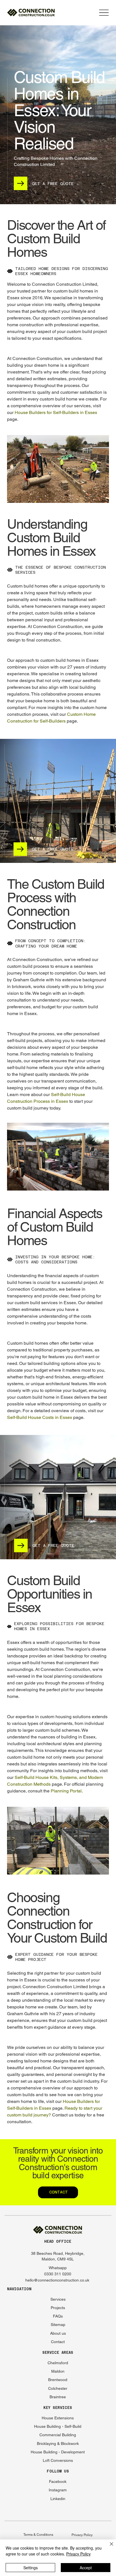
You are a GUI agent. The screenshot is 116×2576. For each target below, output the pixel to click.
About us (58, 2333)
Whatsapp (58, 2268)
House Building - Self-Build (58, 2426)
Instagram (58, 2490)
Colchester (58, 2388)
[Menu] (104, 13)
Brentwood (58, 2380)
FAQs (58, 2316)
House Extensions (58, 2418)
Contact (58, 2342)
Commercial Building (58, 2435)
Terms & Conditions (38, 2535)
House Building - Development (58, 2452)
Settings (31, 2568)
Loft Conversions (58, 2460)
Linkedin (58, 2499)
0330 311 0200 (58, 2274)
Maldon (58, 2371)
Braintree (58, 2397)
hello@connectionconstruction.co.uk (57, 2280)
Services (58, 2299)
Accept (86, 2568)
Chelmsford (58, 2363)
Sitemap (58, 2325)
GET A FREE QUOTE (53, 184)
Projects (58, 2308)
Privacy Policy (82, 2535)
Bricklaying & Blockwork (58, 2444)
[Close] (108, 2547)
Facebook (58, 2481)
